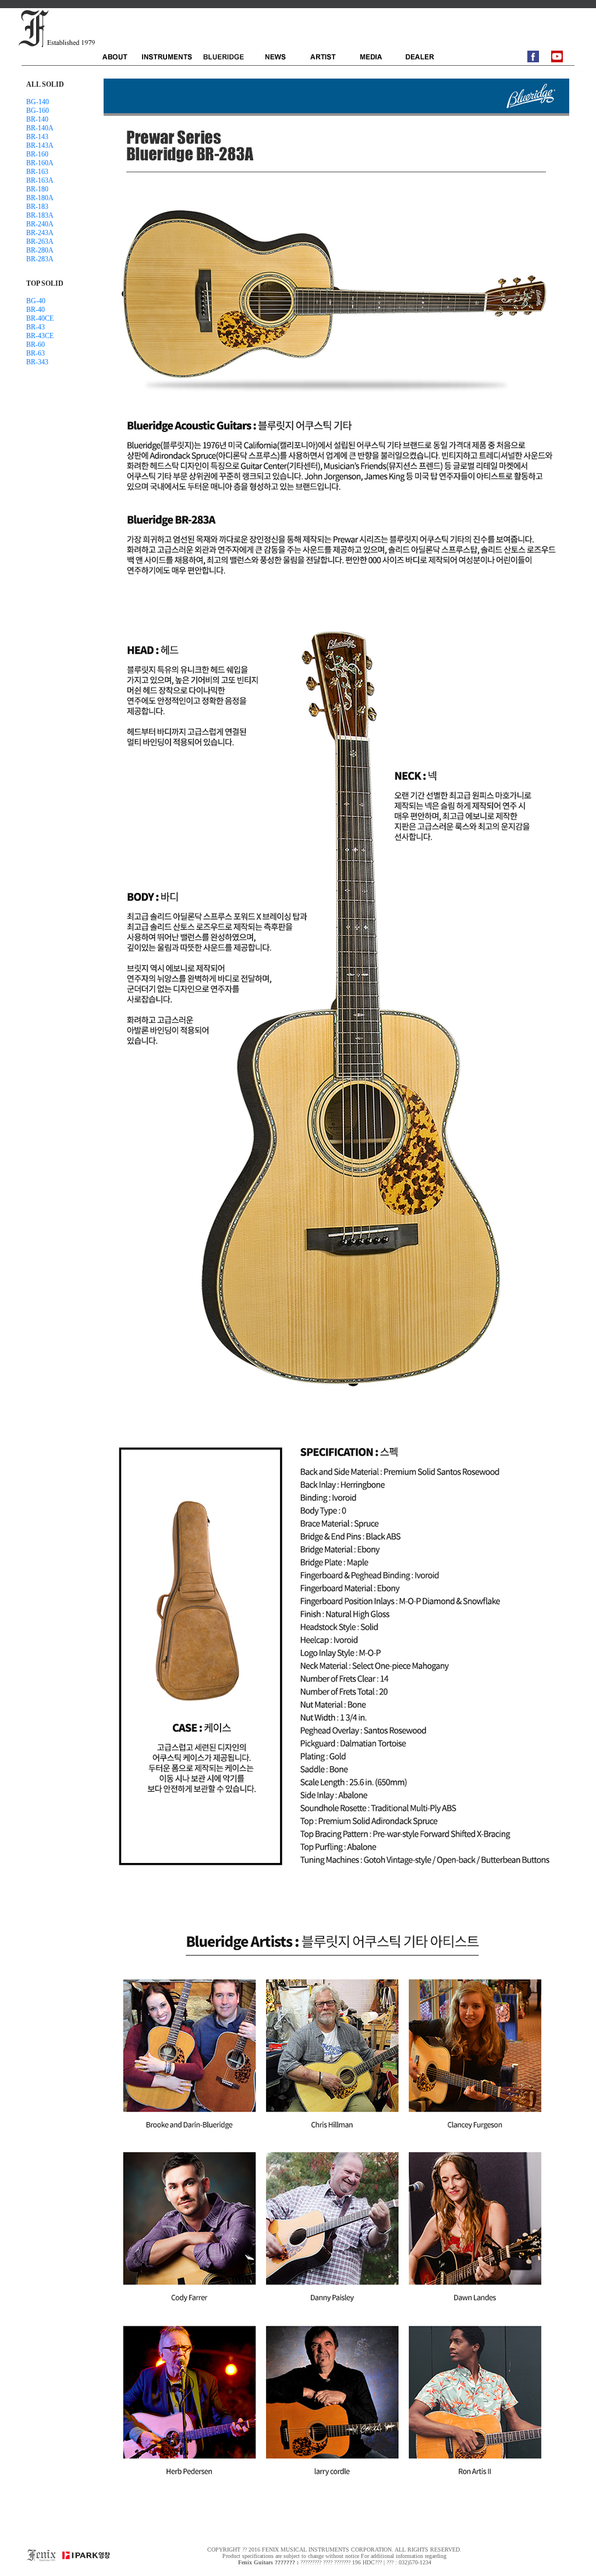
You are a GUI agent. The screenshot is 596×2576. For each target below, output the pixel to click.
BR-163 (37, 172)
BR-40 (36, 310)
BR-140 (37, 119)
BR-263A (40, 242)
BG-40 (36, 301)
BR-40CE (40, 318)
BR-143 (37, 137)
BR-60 (36, 345)
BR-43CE (40, 336)
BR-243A (40, 233)
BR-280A (40, 250)
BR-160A (40, 163)
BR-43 (36, 327)
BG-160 (38, 111)
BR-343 (37, 362)
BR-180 (37, 189)
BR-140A (40, 128)
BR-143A (40, 146)
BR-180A (40, 198)
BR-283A (40, 259)
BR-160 (37, 154)
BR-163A (40, 180)
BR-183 (37, 207)
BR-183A (40, 215)
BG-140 (38, 102)
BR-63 (36, 353)
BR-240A (40, 224)
